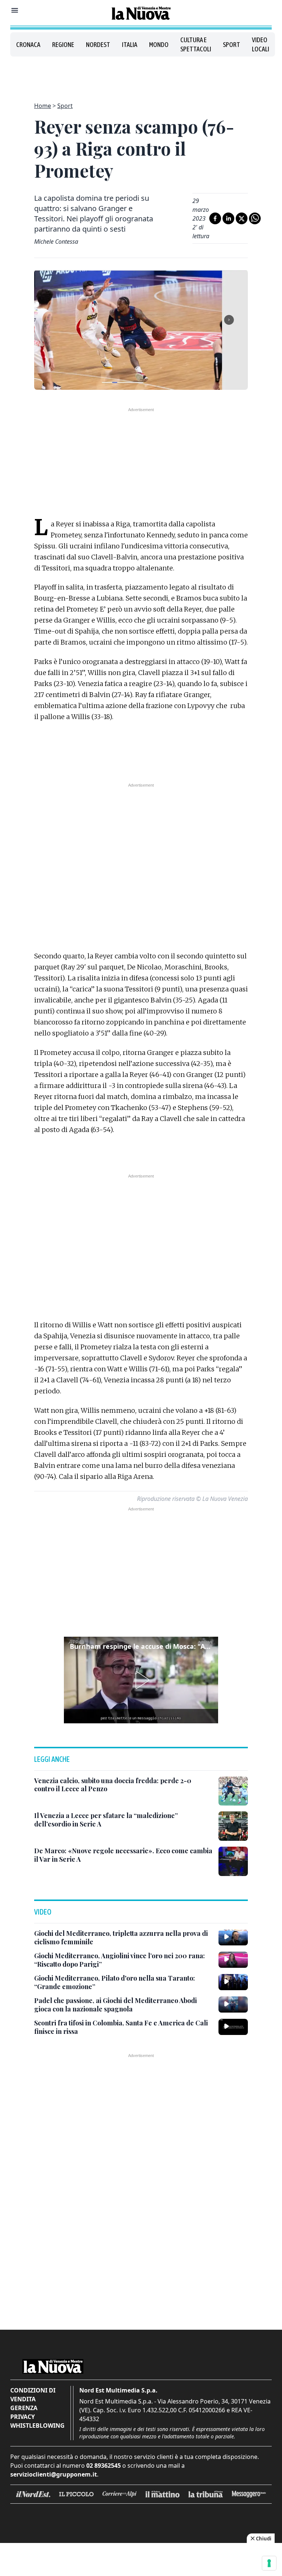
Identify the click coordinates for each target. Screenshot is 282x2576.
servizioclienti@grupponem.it (54, 2474)
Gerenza (24, 2408)
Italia (130, 45)
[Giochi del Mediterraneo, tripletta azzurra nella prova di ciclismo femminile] (233, 1937)
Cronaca (28, 45)
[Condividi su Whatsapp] (255, 218)
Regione (63, 45)
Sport (232, 45)
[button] (141, 1680)
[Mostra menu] (15, 10)
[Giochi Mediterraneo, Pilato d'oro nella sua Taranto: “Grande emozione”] (233, 1982)
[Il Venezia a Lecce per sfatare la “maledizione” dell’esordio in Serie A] (233, 1826)
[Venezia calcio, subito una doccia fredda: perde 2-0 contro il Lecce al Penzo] (233, 1791)
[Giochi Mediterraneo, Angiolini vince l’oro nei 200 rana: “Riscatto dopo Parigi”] (233, 1960)
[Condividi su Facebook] (215, 218)
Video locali (261, 44)
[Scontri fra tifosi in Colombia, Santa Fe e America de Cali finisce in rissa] (233, 2027)
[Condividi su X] (242, 218)
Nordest (98, 45)
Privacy (23, 2417)
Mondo (159, 45)
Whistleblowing (37, 2426)
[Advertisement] (141, 75)
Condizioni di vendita (33, 2395)
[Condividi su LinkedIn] (228, 218)
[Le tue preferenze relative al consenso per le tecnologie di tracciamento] (269, 2563)
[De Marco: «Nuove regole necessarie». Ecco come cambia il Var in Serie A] (233, 1861)
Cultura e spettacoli (196, 44)
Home (43, 106)
